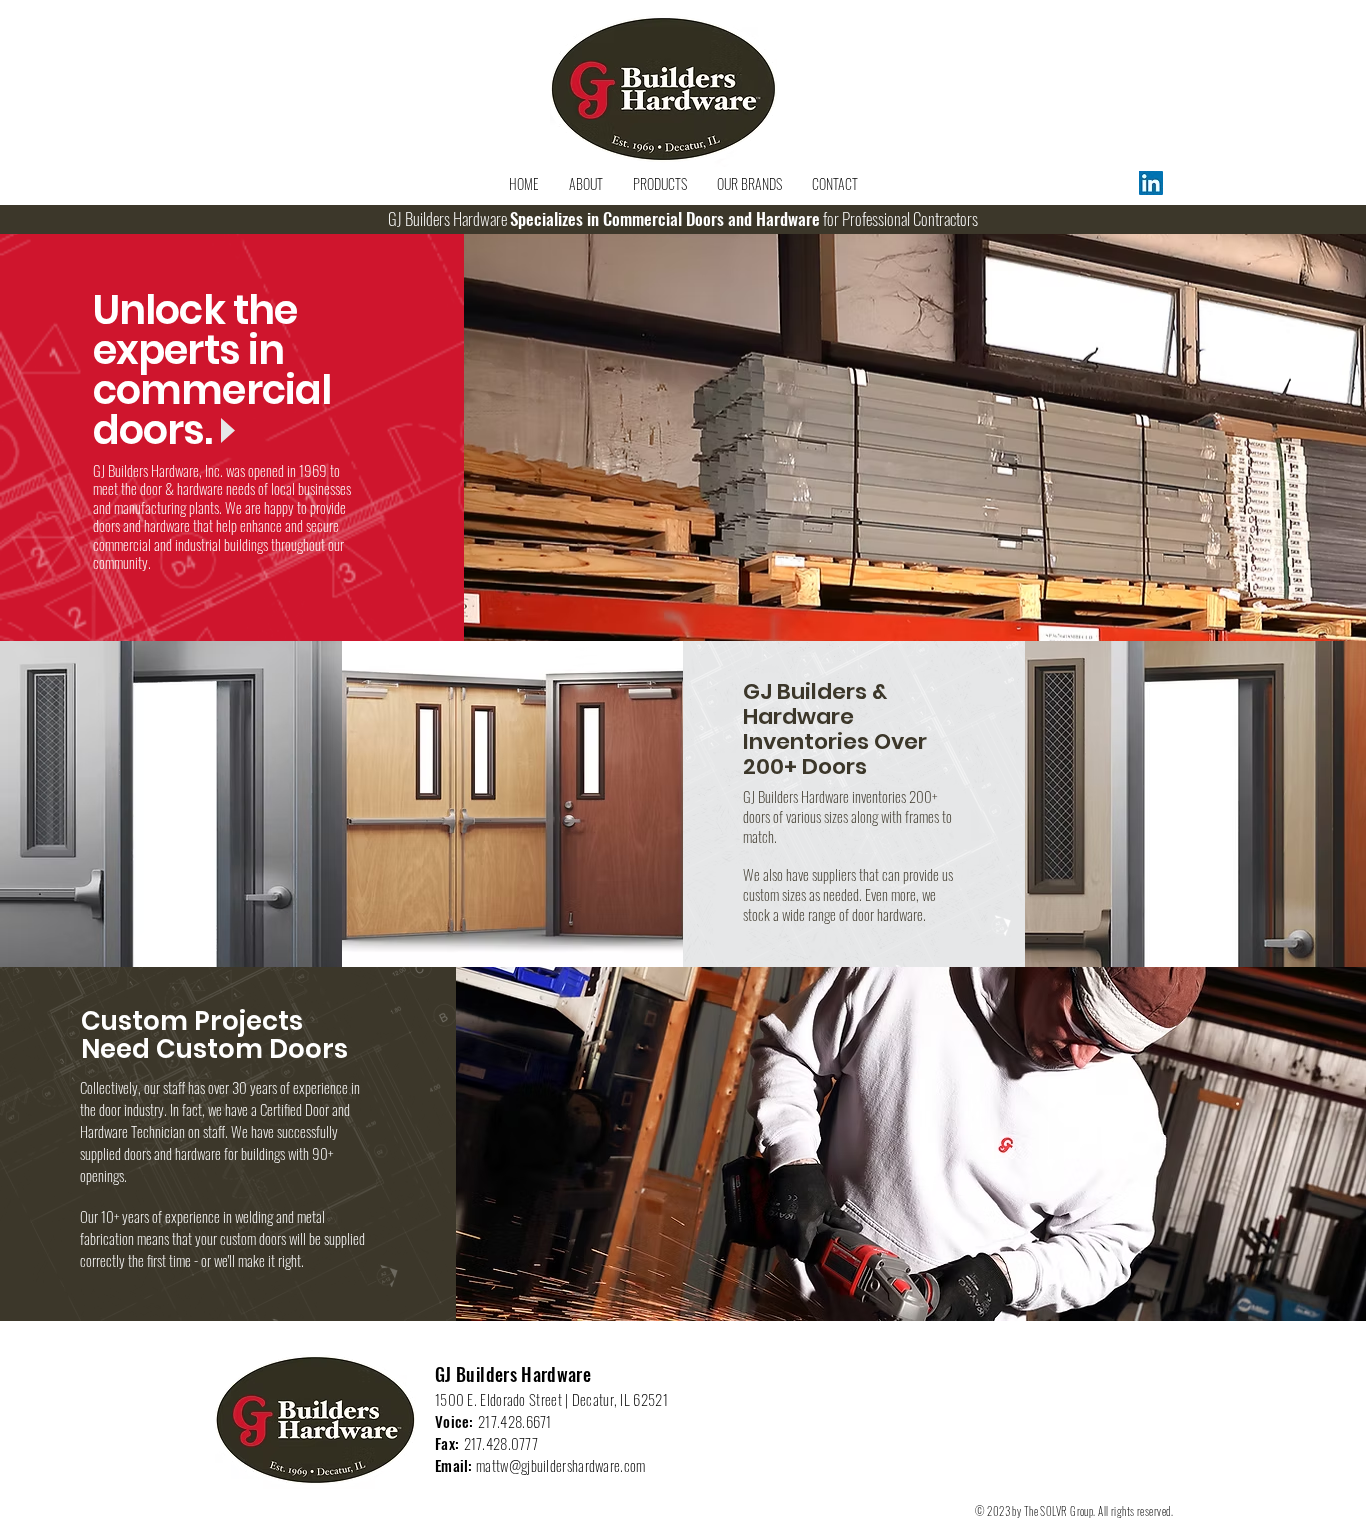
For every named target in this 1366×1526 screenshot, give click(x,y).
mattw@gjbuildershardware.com (560, 1465)
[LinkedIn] (1151, 183)
